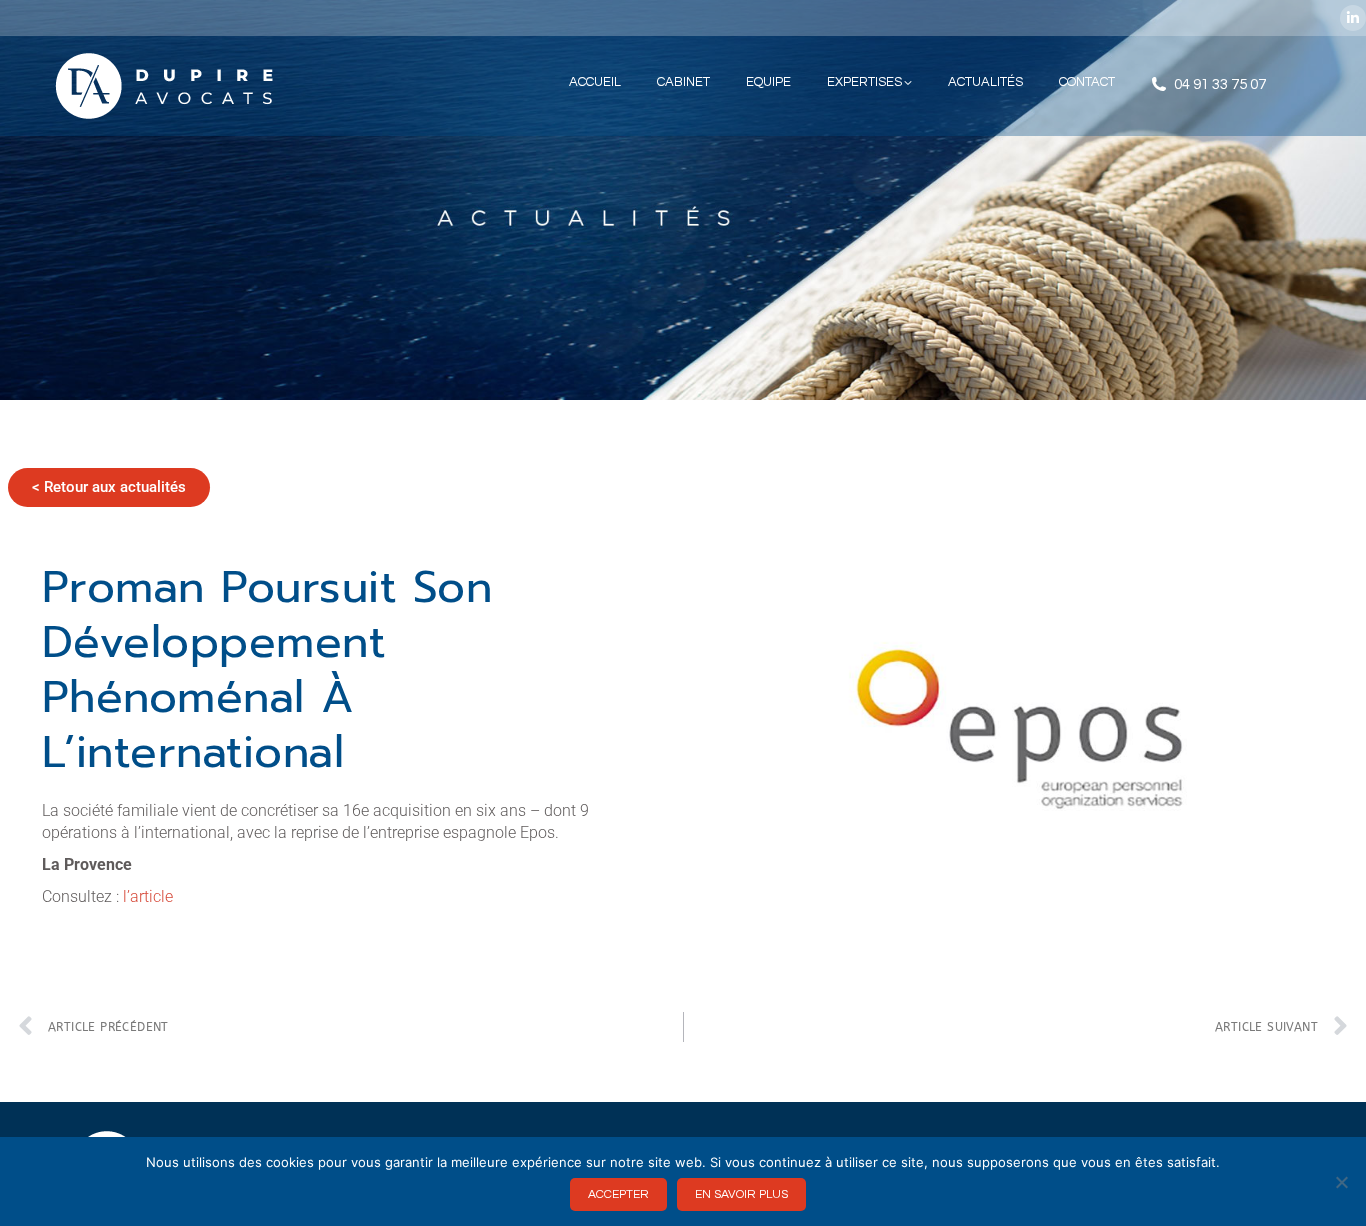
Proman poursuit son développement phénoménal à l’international (267, 670)
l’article (148, 896)
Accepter (618, 1194)
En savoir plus (741, 1194)
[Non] (1341, 1182)
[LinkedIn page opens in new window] (1353, 18)
